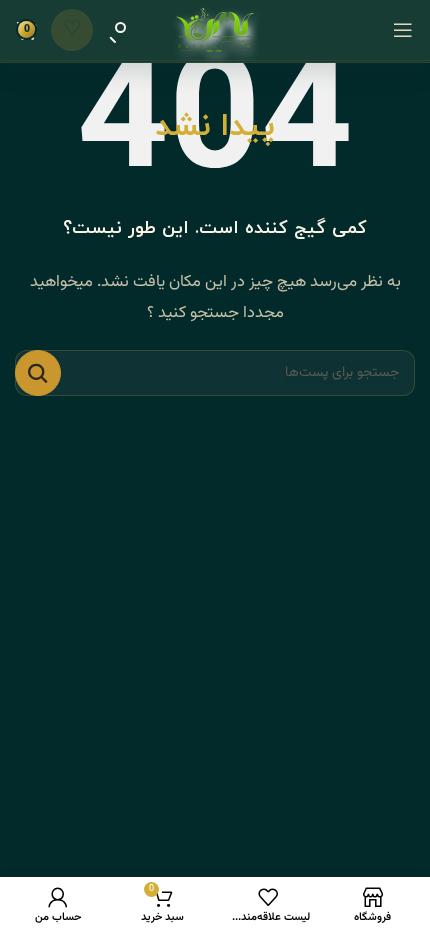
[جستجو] (38, 373)
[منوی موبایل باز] (403, 30)
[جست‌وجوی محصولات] (118, 30)
